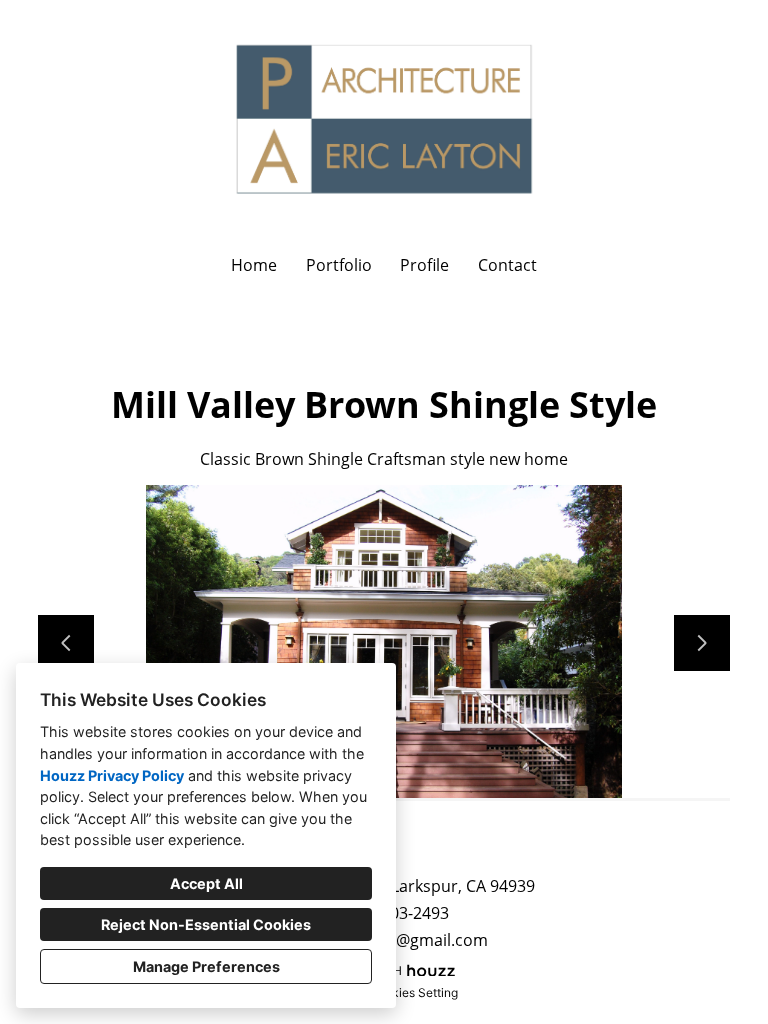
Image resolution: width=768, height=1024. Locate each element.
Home (254, 265)
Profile (424, 265)
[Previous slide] (66, 643)
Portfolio (339, 265)
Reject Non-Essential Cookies (206, 924)
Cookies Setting (413, 992)
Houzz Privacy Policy (112, 775)
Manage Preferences (206, 966)
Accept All (206, 883)
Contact (507, 265)
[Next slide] (702, 643)
